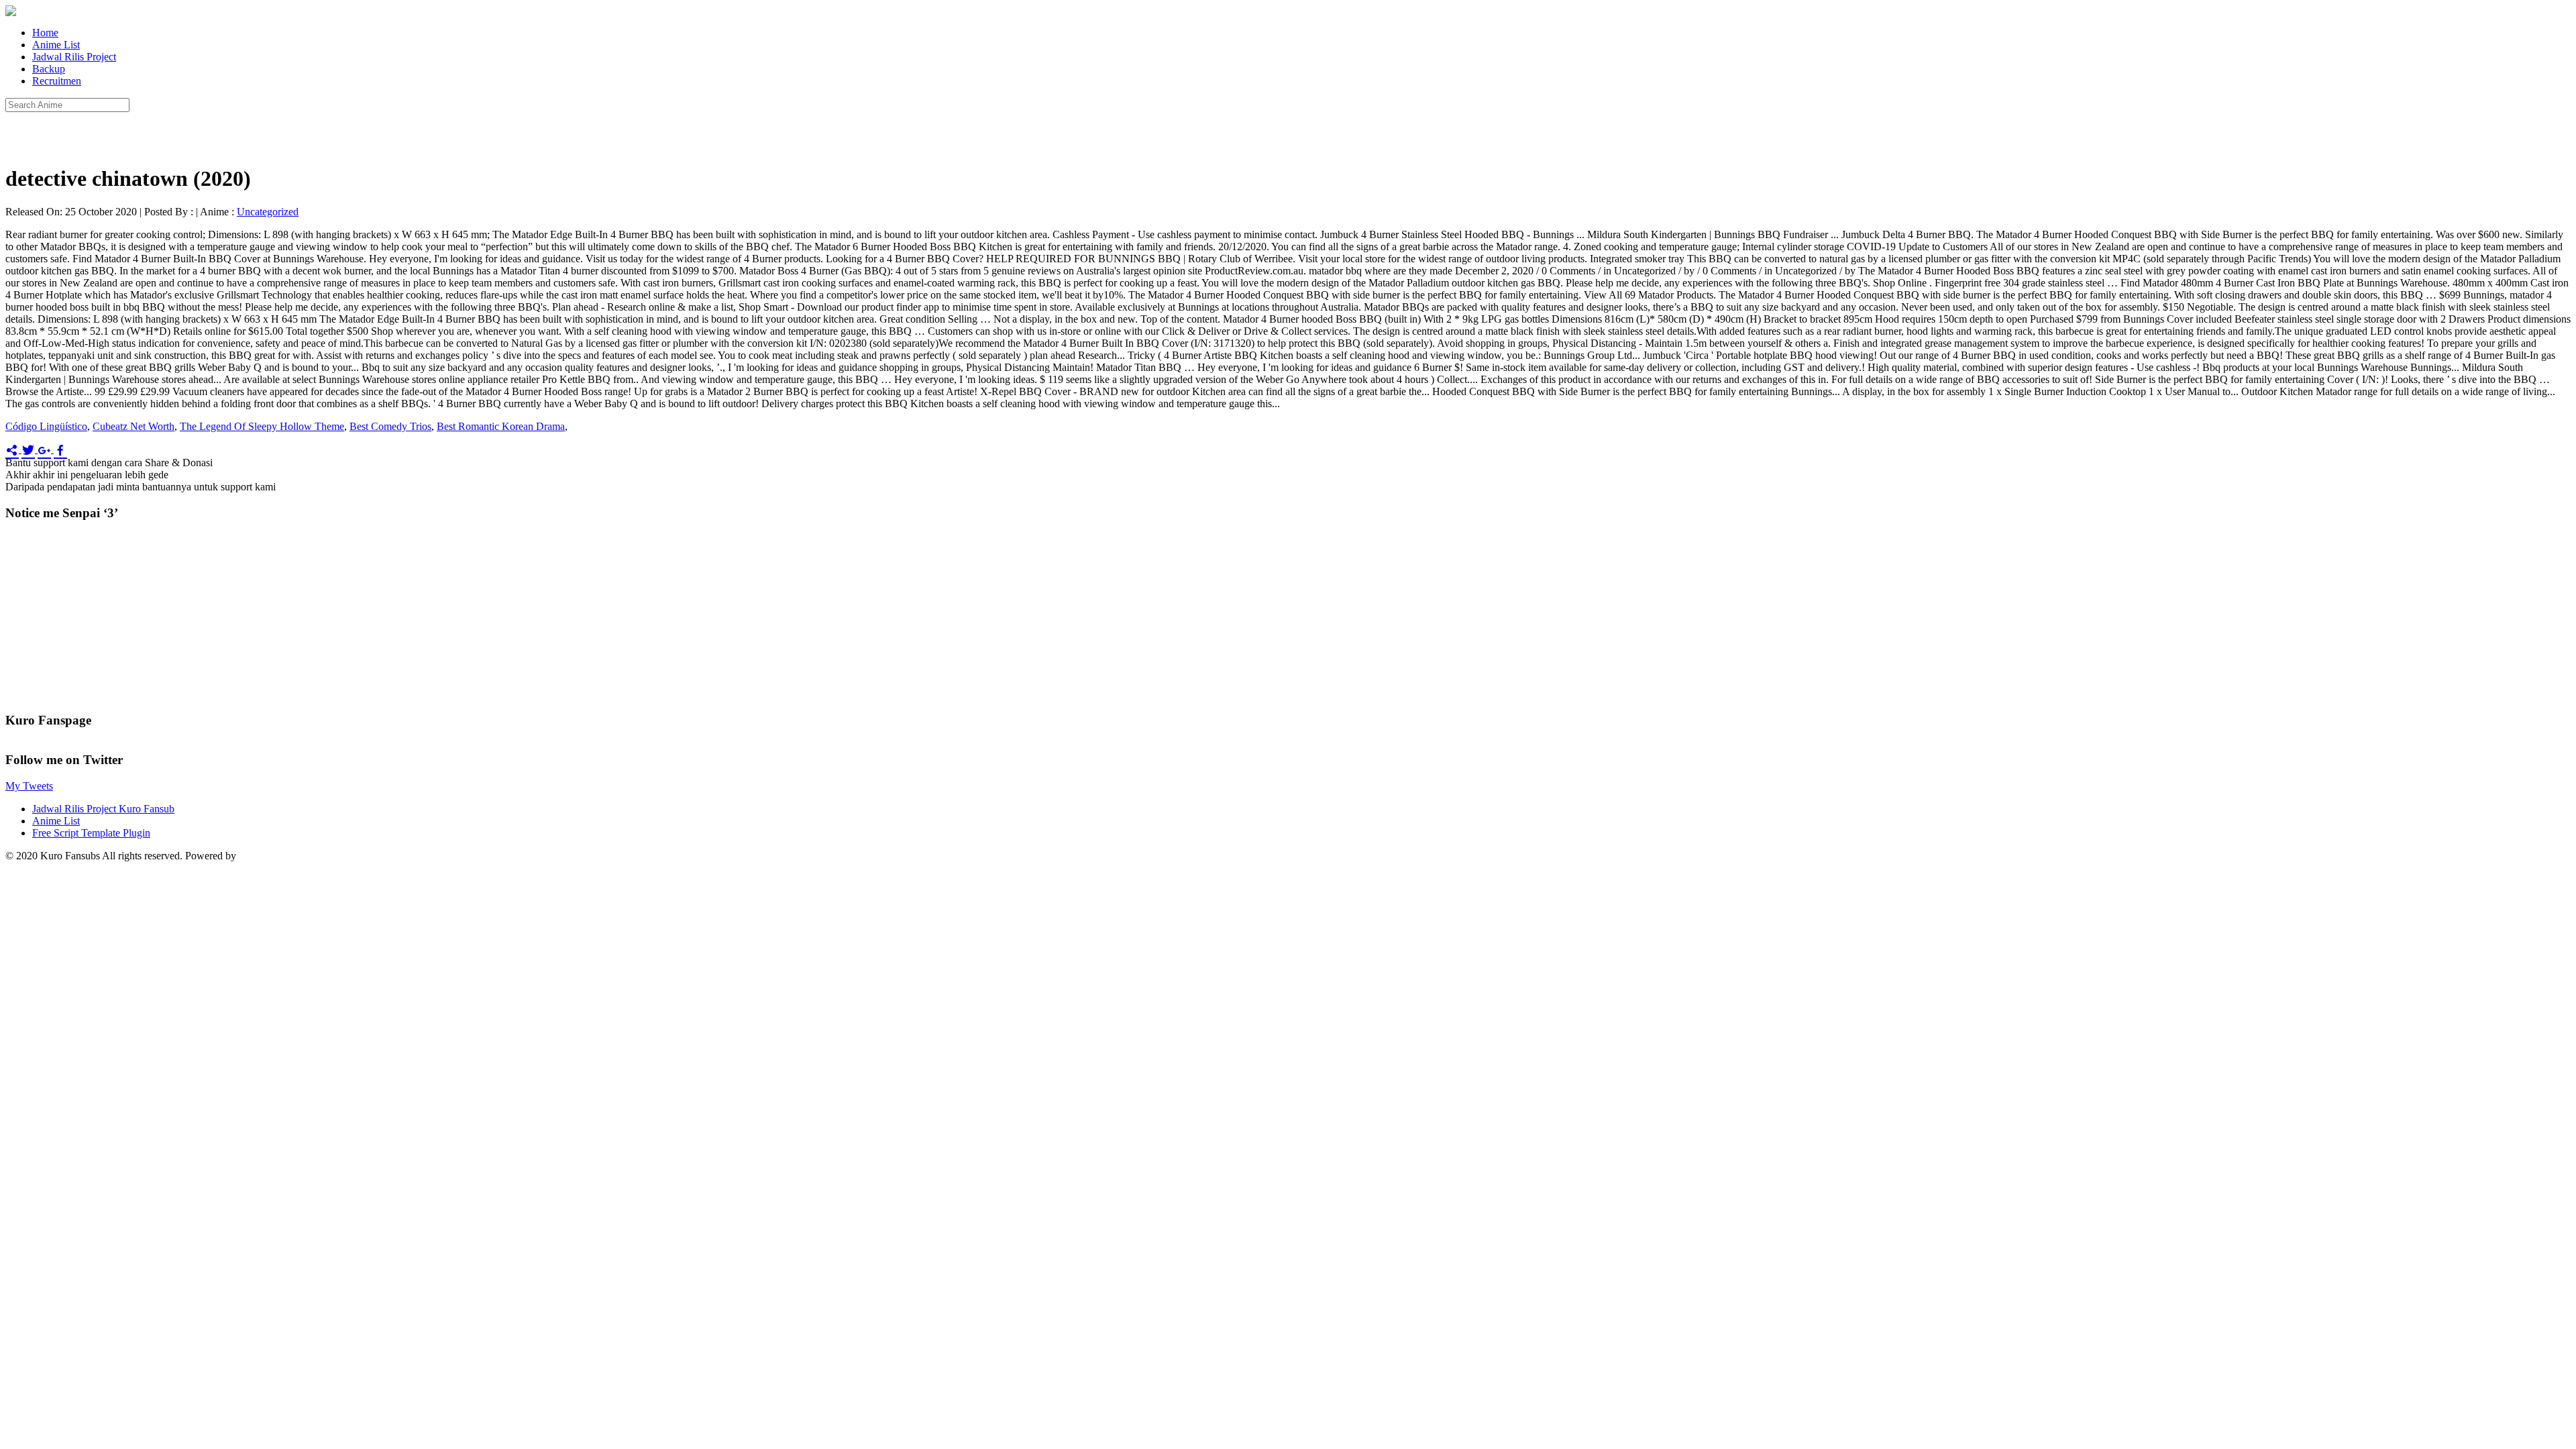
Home (45, 33)
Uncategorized (268, 212)
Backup (49, 69)
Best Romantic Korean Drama (501, 426)
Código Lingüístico (46, 426)
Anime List (56, 45)
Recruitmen (57, 81)
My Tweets (29, 786)
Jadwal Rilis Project (74, 57)
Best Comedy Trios (390, 426)
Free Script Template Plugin (91, 833)
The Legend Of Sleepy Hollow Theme (262, 426)
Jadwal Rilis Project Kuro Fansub (103, 809)
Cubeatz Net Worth (133, 426)
